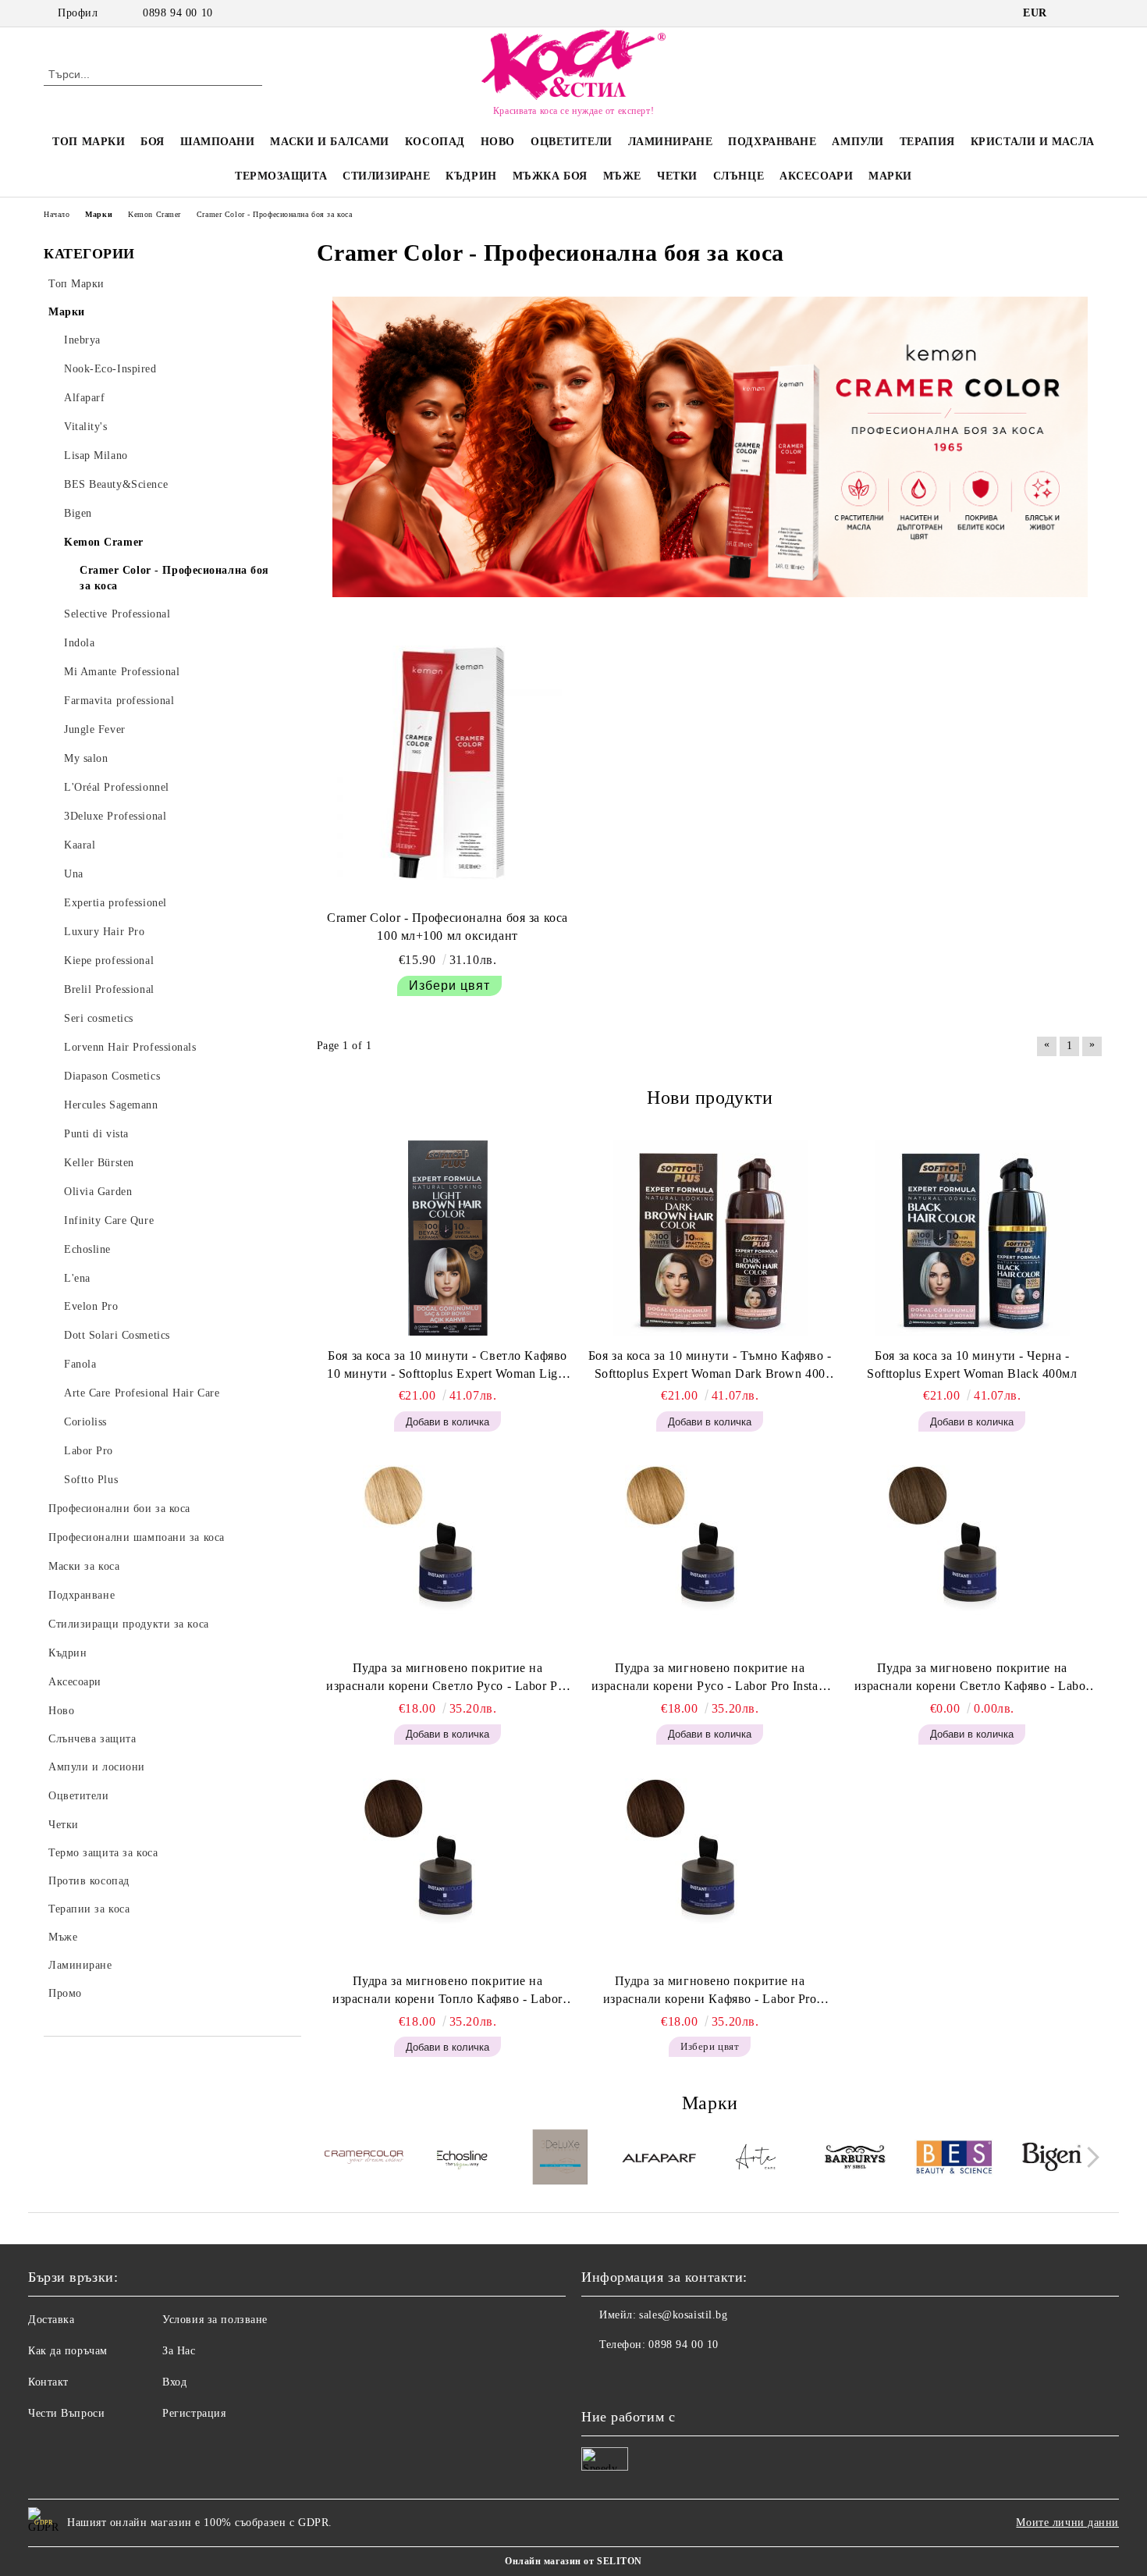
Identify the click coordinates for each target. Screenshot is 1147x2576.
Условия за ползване (215, 2320)
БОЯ (153, 142)
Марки (890, 176)
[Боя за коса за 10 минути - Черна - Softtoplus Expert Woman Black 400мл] (972, 1238)
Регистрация (194, 2413)
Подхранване (772, 142)
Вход (174, 2382)
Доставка (51, 2320)
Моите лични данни (1067, 2523)
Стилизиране (386, 176)
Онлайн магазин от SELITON (573, 2561)
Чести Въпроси (66, 2413)
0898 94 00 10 (178, 13)
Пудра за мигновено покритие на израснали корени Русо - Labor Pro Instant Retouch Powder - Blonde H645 (710, 1678)
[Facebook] (1071, 13)
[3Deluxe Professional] (561, 2159)
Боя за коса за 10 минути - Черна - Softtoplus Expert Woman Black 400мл (972, 1364)
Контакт (48, 2382)
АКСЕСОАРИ (816, 176)
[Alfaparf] (659, 2159)
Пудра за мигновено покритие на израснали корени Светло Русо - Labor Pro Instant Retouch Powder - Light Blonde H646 (447, 1678)
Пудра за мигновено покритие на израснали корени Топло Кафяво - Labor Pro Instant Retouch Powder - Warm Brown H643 (447, 1991)
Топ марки (89, 142)
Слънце (739, 176)
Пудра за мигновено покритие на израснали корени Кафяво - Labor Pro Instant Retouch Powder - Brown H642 (710, 1991)
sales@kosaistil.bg (683, 2315)
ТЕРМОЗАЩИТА (281, 176)
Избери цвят (449, 986)
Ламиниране (671, 142)
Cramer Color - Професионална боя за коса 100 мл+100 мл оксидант (447, 927)
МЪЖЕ (622, 176)
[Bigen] (1052, 2159)
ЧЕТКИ (677, 176)
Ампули (858, 142)
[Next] (1089, 2158)
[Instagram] (1095, 13)
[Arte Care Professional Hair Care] (757, 2159)
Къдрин (471, 176)
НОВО (498, 142)
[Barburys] (856, 2159)
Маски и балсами (329, 142)
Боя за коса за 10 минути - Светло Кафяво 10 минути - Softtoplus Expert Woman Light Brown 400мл (447, 1366)
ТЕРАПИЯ (927, 142)
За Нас (179, 2351)
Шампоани (217, 142)
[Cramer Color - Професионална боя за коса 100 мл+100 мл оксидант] (448, 763)
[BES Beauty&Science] (954, 2159)
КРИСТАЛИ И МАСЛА (1033, 142)
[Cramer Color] (364, 2160)
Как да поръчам (68, 2351)
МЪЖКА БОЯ (550, 176)
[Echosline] (462, 2159)
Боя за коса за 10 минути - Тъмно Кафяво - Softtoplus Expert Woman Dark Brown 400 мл (710, 1366)
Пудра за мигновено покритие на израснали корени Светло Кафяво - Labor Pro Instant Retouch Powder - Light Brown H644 (972, 1678)
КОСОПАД (435, 142)
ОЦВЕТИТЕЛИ (572, 142)
